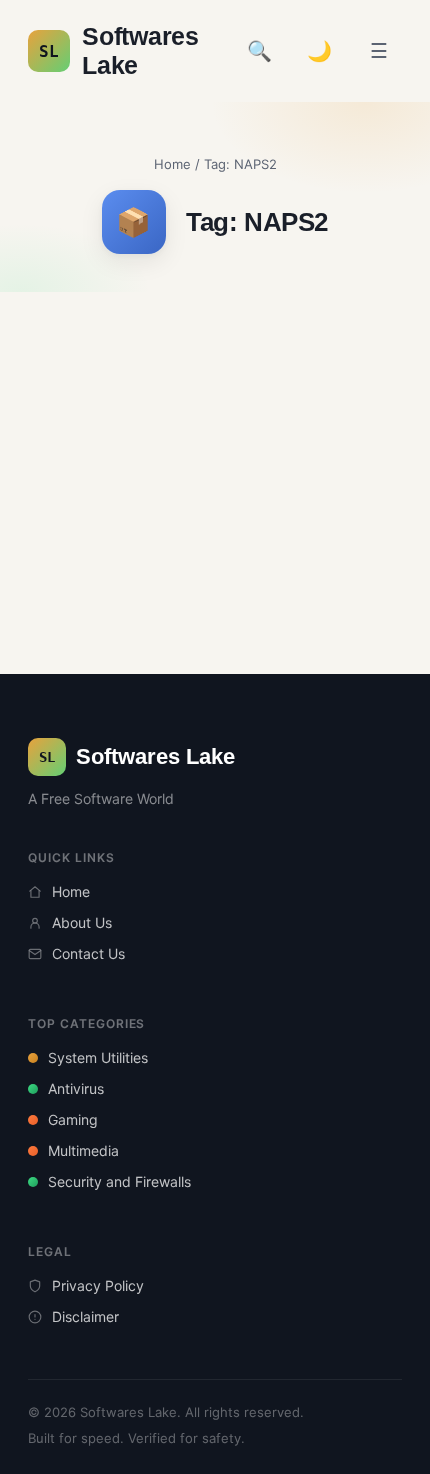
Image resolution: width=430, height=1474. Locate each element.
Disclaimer (85, 1316)
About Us (82, 922)
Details (215, 466)
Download (226, 508)
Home (172, 164)
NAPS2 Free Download (293, 363)
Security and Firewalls (119, 1181)
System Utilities (98, 1057)
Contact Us (88, 953)
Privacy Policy (98, 1285)
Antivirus (76, 1088)
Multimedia (83, 1150)
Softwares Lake (119, 50)
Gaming (73, 1119)
